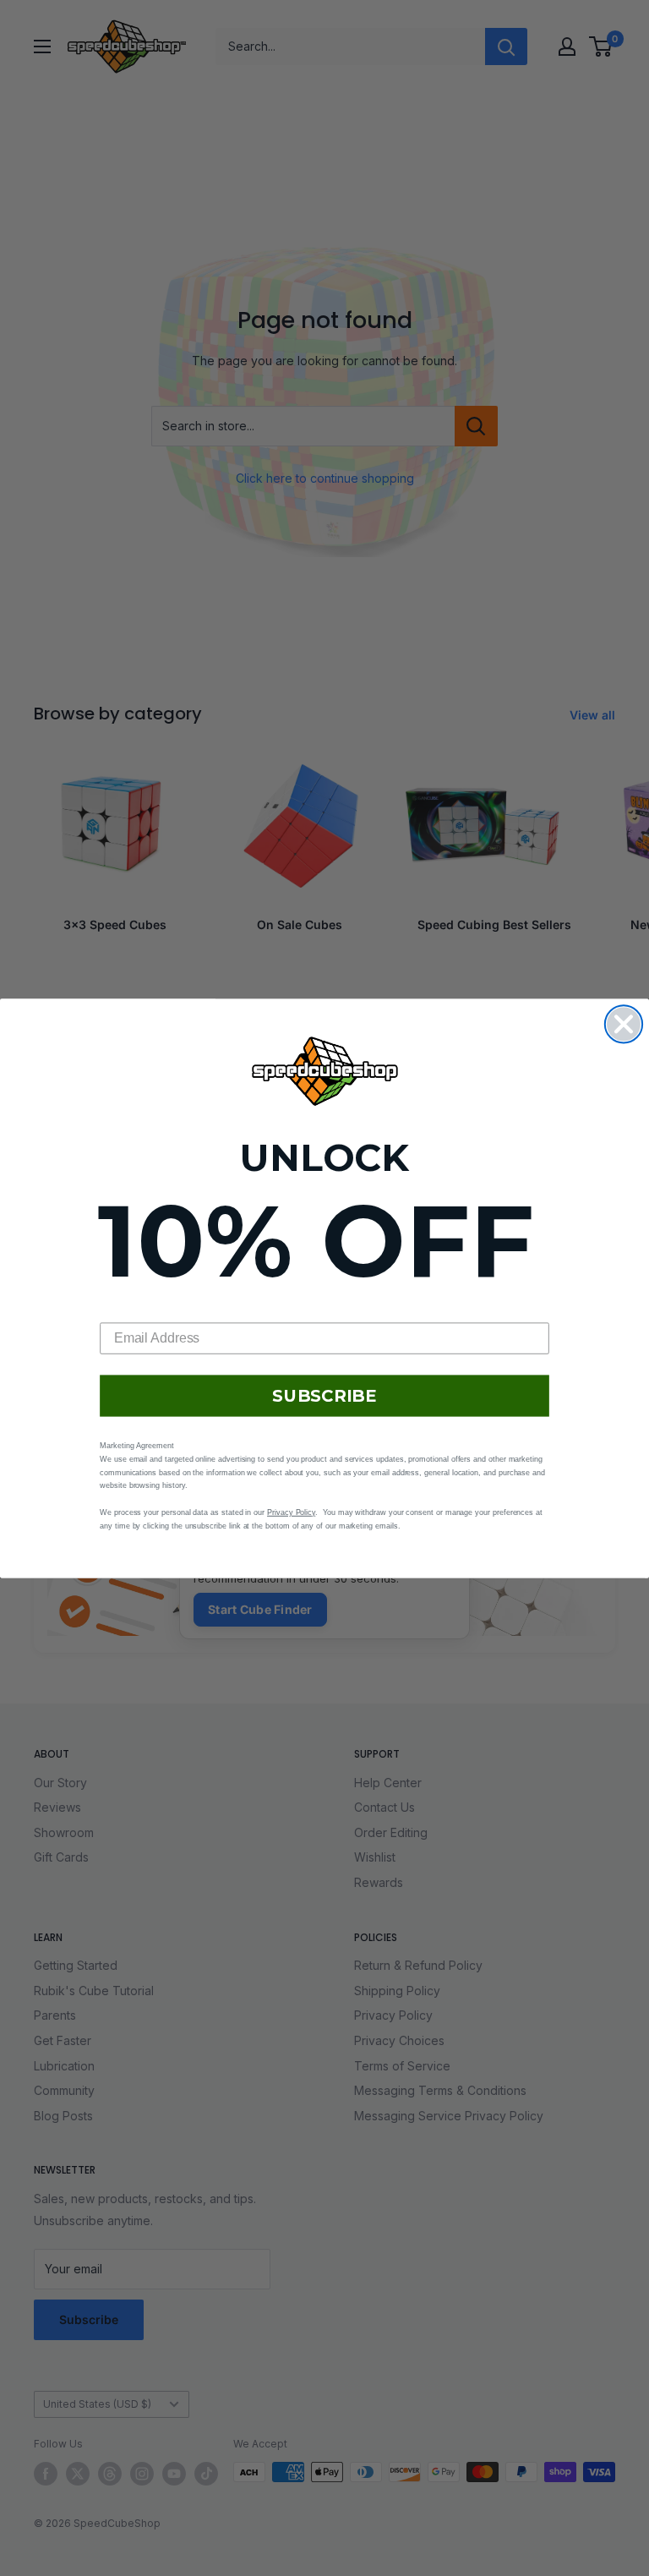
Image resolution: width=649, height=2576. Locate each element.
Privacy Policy (291, 1512)
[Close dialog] (624, 1024)
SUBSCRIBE (324, 1396)
